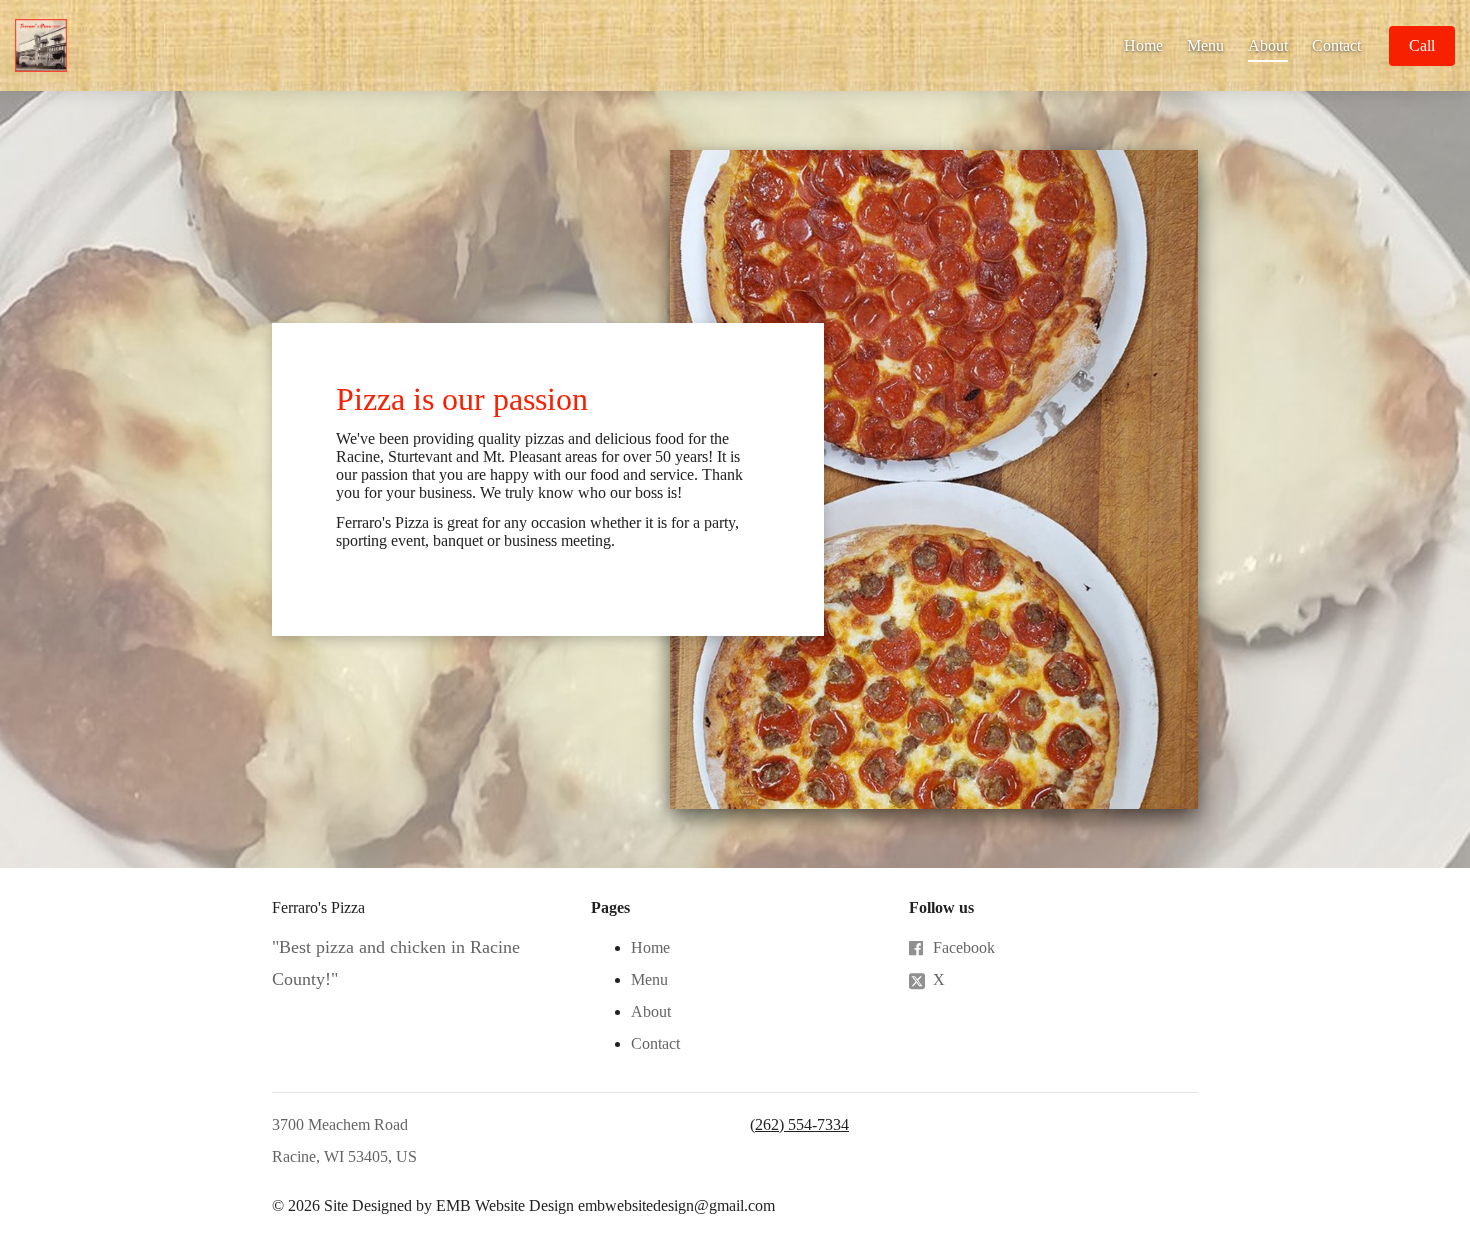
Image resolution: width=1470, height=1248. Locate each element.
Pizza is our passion (462, 399)
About (1268, 45)
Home (1143, 45)
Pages (610, 907)
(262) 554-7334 (799, 1124)
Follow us (941, 907)
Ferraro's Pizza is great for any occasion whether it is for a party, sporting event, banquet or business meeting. (537, 531)
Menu (1205, 45)
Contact (1336, 45)
